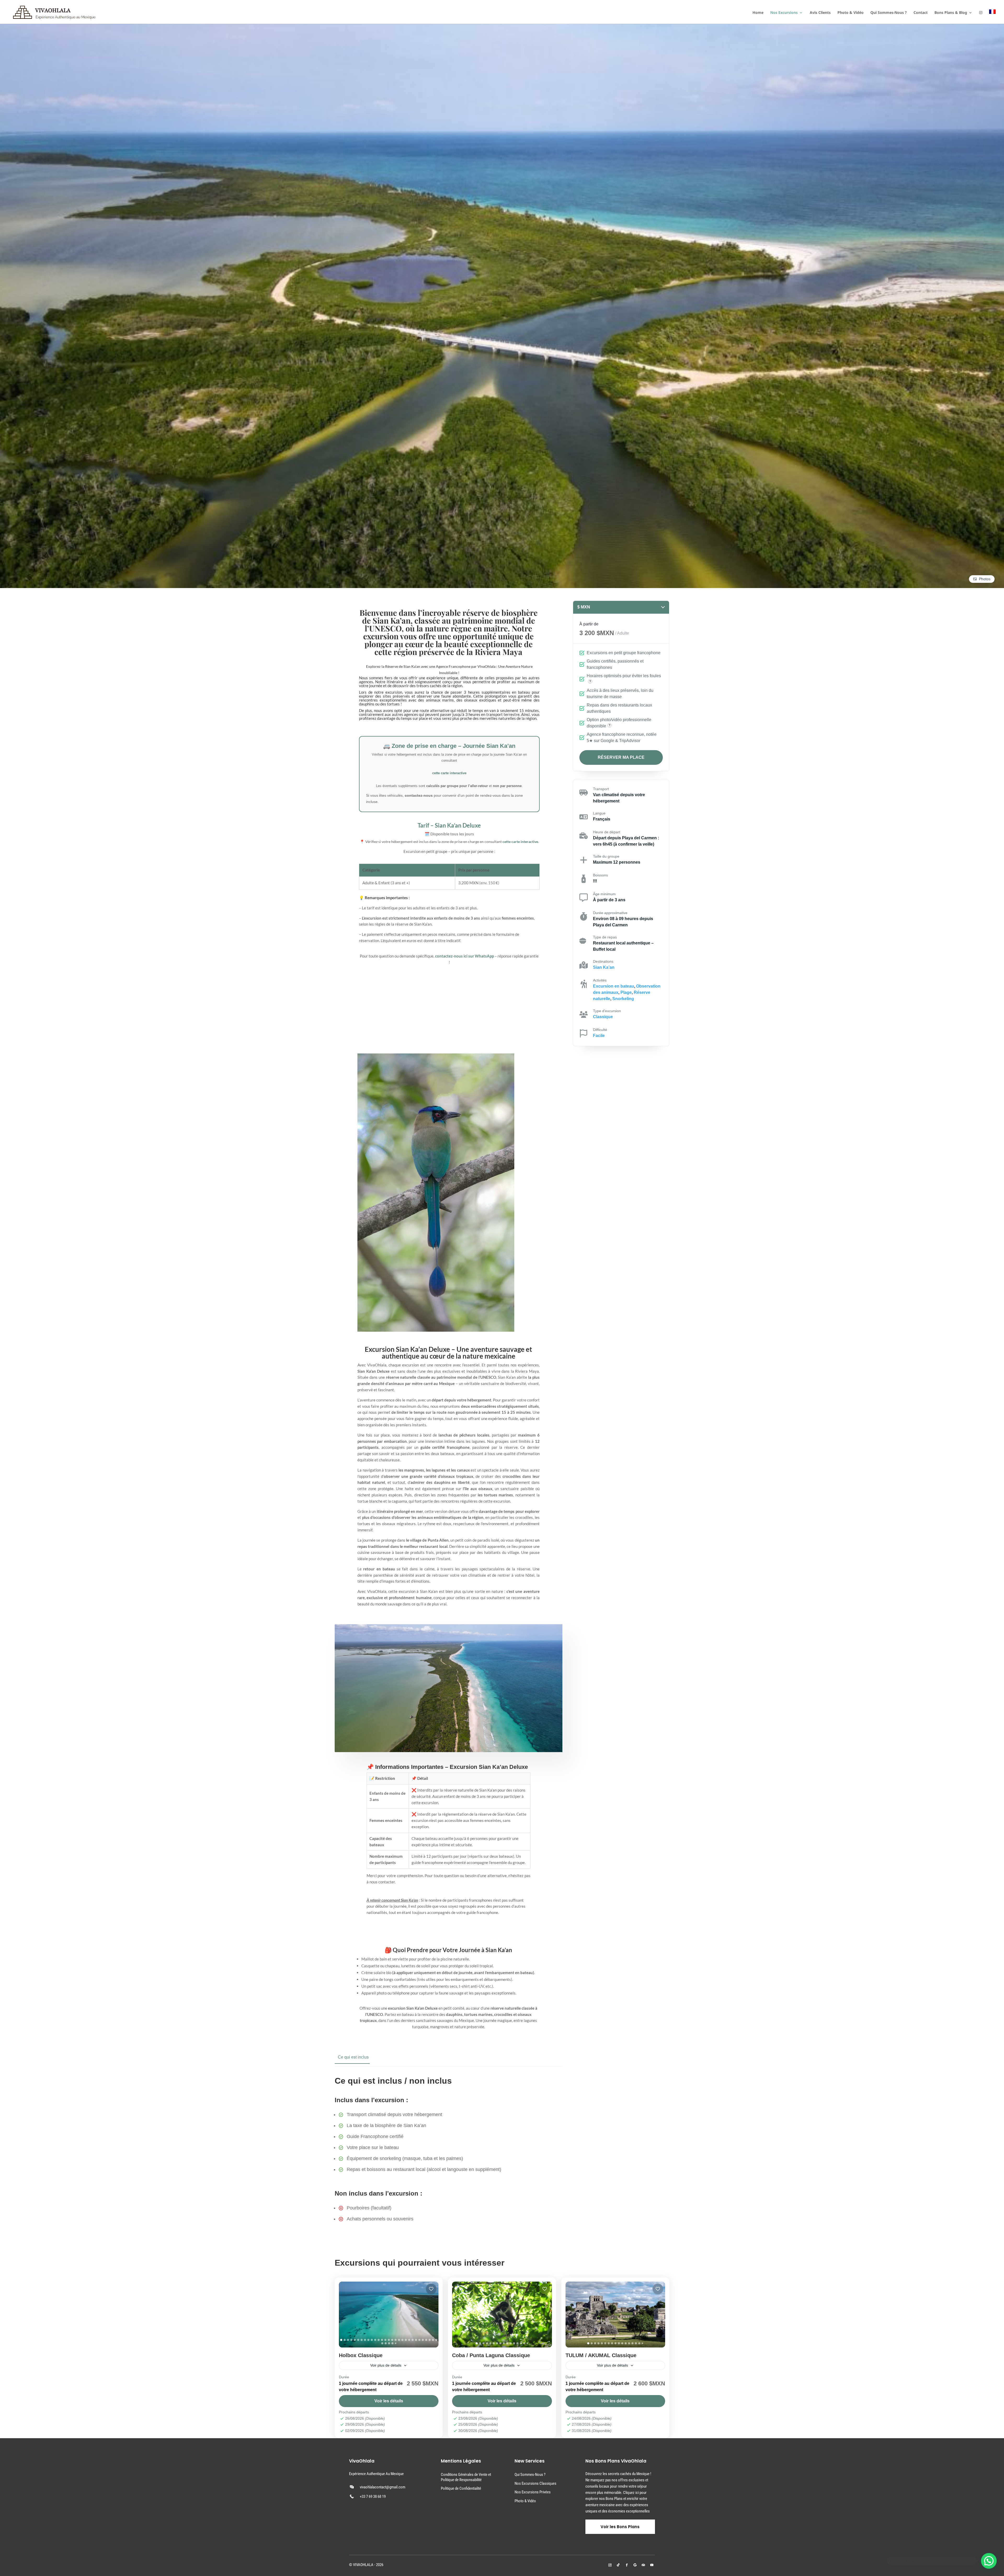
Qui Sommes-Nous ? (889, 13)
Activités (600, 980)
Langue (599, 813)
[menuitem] (992, 17)
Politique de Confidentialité (461, 2488)
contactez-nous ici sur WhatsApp (464, 956)
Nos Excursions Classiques (535, 2483)
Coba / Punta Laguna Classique (491, 2355)
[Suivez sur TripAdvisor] (643, 2565)
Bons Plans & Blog (951, 13)
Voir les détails (389, 2401)
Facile (599, 1036)
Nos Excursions (784, 13)
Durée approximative (610, 913)
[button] (989, 2561)
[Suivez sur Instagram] (610, 2565)
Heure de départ (607, 832)
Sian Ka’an (604, 967)
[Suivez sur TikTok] (618, 2565)
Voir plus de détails (386, 2365)
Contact (921, 13)
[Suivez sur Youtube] (652, 2565)
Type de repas (605, 937)
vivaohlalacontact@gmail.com (383, 2487)
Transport (601, 789)
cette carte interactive (449, 773)
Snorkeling (623, 999)
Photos (985, 579)
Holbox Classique (361, 2355)
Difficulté (600, 1030)
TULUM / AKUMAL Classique (601, 2355)
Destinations (603, 961)
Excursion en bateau (614, 986)
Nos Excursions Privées (533, 2492)
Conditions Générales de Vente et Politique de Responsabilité (466, 2477)
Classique (603, 1017)
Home (758, 13)
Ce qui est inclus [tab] (353, 2057)
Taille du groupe (606, 856)
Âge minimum (604, 894)
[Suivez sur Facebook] (627, 2565)
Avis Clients (820, 13)
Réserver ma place (621, 757)
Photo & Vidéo (851, 13)
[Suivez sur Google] (635, 2565)
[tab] (341, 2340)
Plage (626, 992)
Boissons (600, 875)
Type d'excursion (607, 1011)
